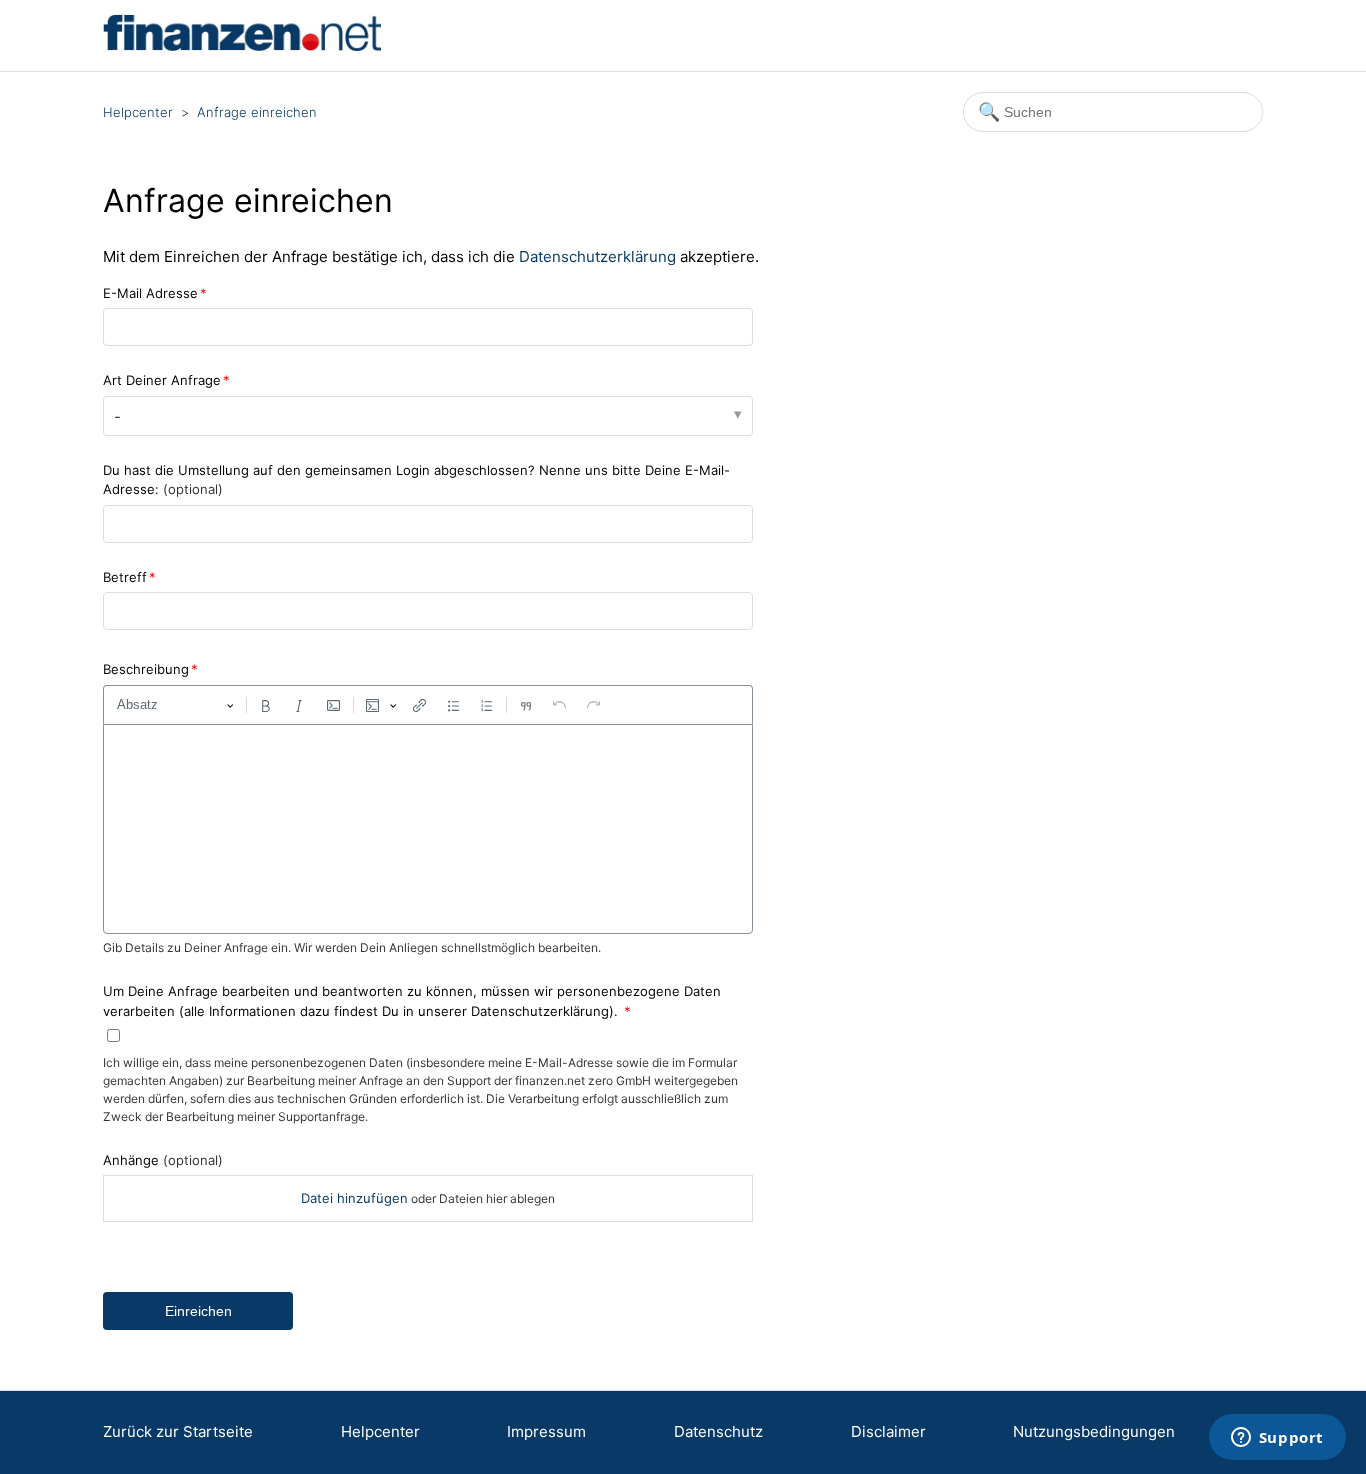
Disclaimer (888, 1431)
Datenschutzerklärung (597, 256)
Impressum (546, 1431)
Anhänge (163, 1160)
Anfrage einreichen (257, 112)
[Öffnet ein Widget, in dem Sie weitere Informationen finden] (1277, 1439)
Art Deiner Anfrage (162, 380)
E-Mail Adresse (150, 293)
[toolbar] (428, 705)
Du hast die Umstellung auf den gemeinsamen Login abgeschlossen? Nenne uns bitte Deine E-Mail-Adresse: (416, 480)
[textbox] (428, 829)
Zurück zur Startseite (178, 1431)
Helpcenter (138, 112)
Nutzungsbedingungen (1094, 1431)
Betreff (125, 577)
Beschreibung (146, 669)
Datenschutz (718, 1431)
